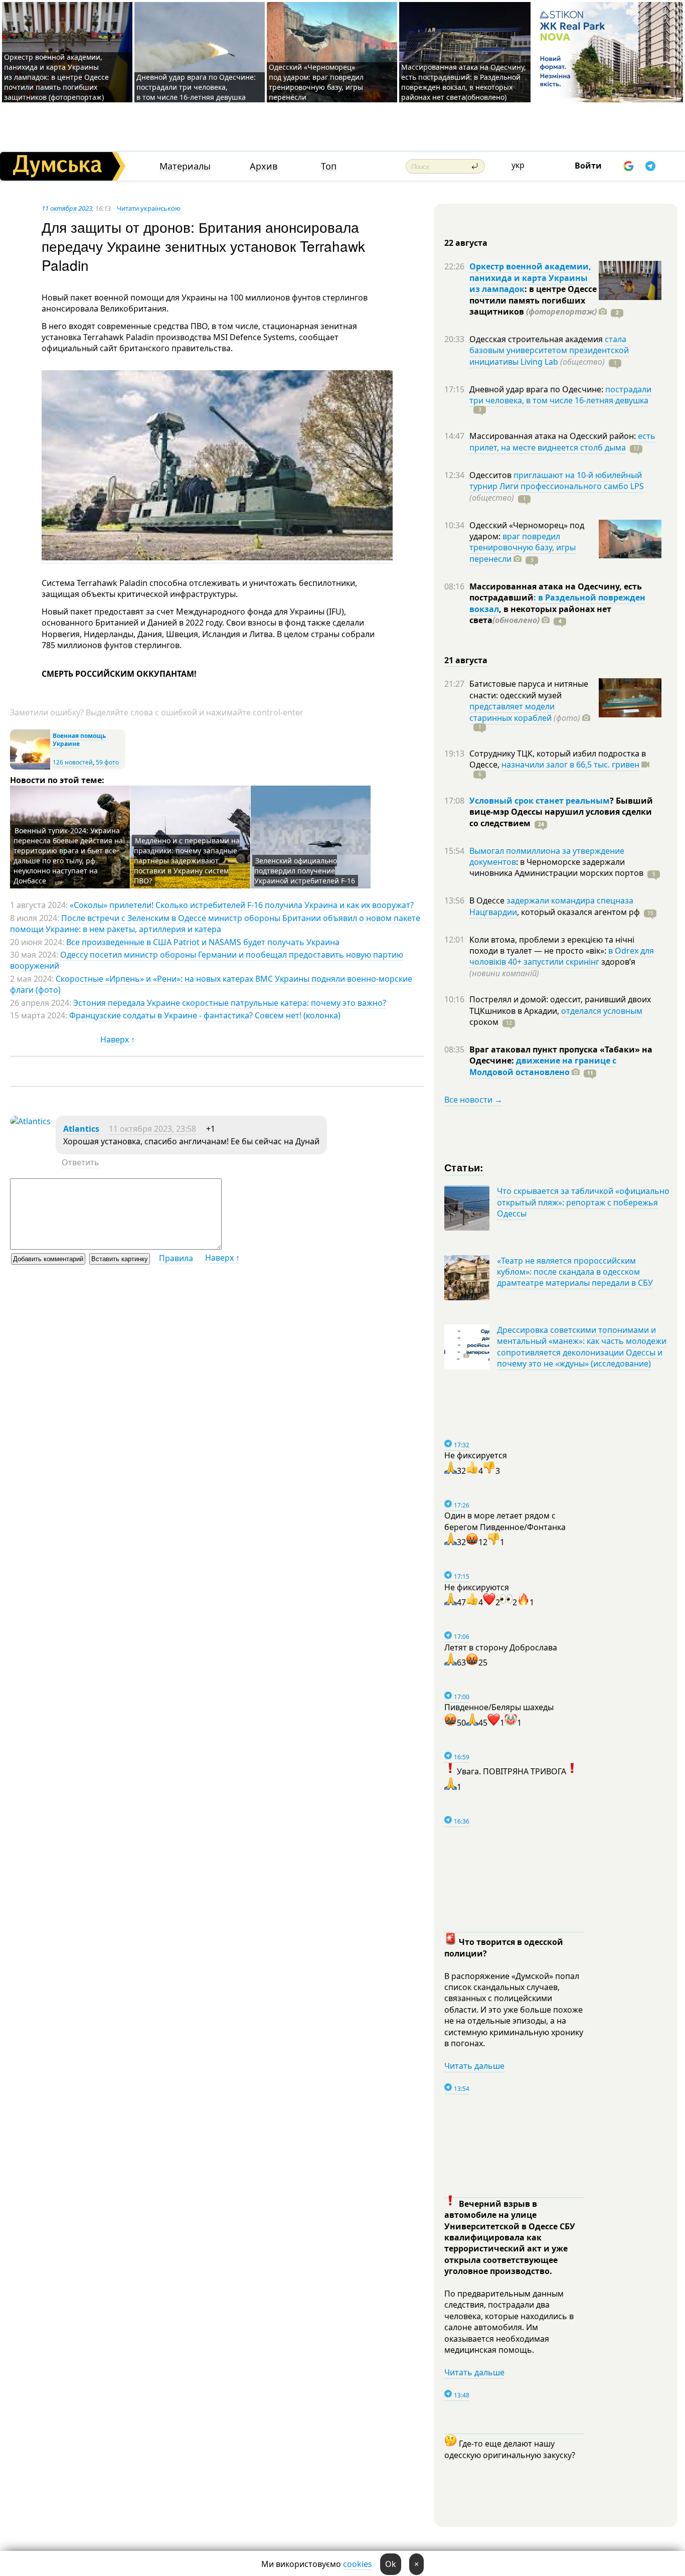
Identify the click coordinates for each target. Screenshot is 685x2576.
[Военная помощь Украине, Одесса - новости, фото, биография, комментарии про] (30, 767)
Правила (176, 1258)
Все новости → (473, 1100)
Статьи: (464, 1167)
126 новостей (73, 762)
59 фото (107, 762)
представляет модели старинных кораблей (512, 712)
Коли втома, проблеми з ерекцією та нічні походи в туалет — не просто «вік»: (552, 945)
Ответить (80, 1162)
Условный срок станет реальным (540, 801)
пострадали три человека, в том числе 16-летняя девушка (560, 395)
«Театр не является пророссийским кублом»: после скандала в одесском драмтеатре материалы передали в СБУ (575, 1272)
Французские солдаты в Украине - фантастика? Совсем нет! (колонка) (205, 1015)
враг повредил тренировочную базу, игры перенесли (523, 548)
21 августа (466, 660)
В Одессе (488, 900)
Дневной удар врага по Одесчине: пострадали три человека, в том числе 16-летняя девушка (196, 87)
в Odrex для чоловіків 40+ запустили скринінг (562, 956)
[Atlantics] (30, 1121)
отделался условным (602, 1011)
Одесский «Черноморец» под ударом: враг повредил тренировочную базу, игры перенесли (316, 82)
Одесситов (491, 475)
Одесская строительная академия (537, 339)
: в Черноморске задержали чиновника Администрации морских (556, 867)
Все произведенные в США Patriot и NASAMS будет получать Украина (203, 942)
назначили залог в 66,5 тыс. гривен (570, 765)
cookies (358, 2564)
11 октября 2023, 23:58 (152, 1129)
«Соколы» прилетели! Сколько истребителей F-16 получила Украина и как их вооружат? (242, 905)
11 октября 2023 (67, 208)
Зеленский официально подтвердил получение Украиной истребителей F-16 (305, 871)
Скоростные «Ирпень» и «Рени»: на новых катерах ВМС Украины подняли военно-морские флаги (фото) (211, 984)
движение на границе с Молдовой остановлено (543, 1066)
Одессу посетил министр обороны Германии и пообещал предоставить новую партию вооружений (207, 960)
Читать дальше (474, 2066)
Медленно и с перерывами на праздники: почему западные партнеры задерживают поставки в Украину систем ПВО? (187, 861)
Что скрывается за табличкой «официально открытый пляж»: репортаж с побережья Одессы (583, 1202)
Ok (391, 2564)
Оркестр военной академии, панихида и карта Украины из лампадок (530, 278)
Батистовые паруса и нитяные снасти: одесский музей (529, 689)
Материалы (185, 166)
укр (518, 165)
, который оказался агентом (578, 912)
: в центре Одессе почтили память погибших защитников (533, 300)
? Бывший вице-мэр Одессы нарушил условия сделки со (561, 812)
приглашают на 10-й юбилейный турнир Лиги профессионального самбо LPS (557, 481)
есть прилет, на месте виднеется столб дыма (562, 441)
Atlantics (81, 1129)
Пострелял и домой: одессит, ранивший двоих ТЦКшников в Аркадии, (560, 1005)
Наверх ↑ (118, 1039)
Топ (329, 166)
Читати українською (149, 208)
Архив (264, 166)
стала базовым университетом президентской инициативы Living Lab (549, 350)
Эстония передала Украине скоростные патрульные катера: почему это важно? (230, 1003)
